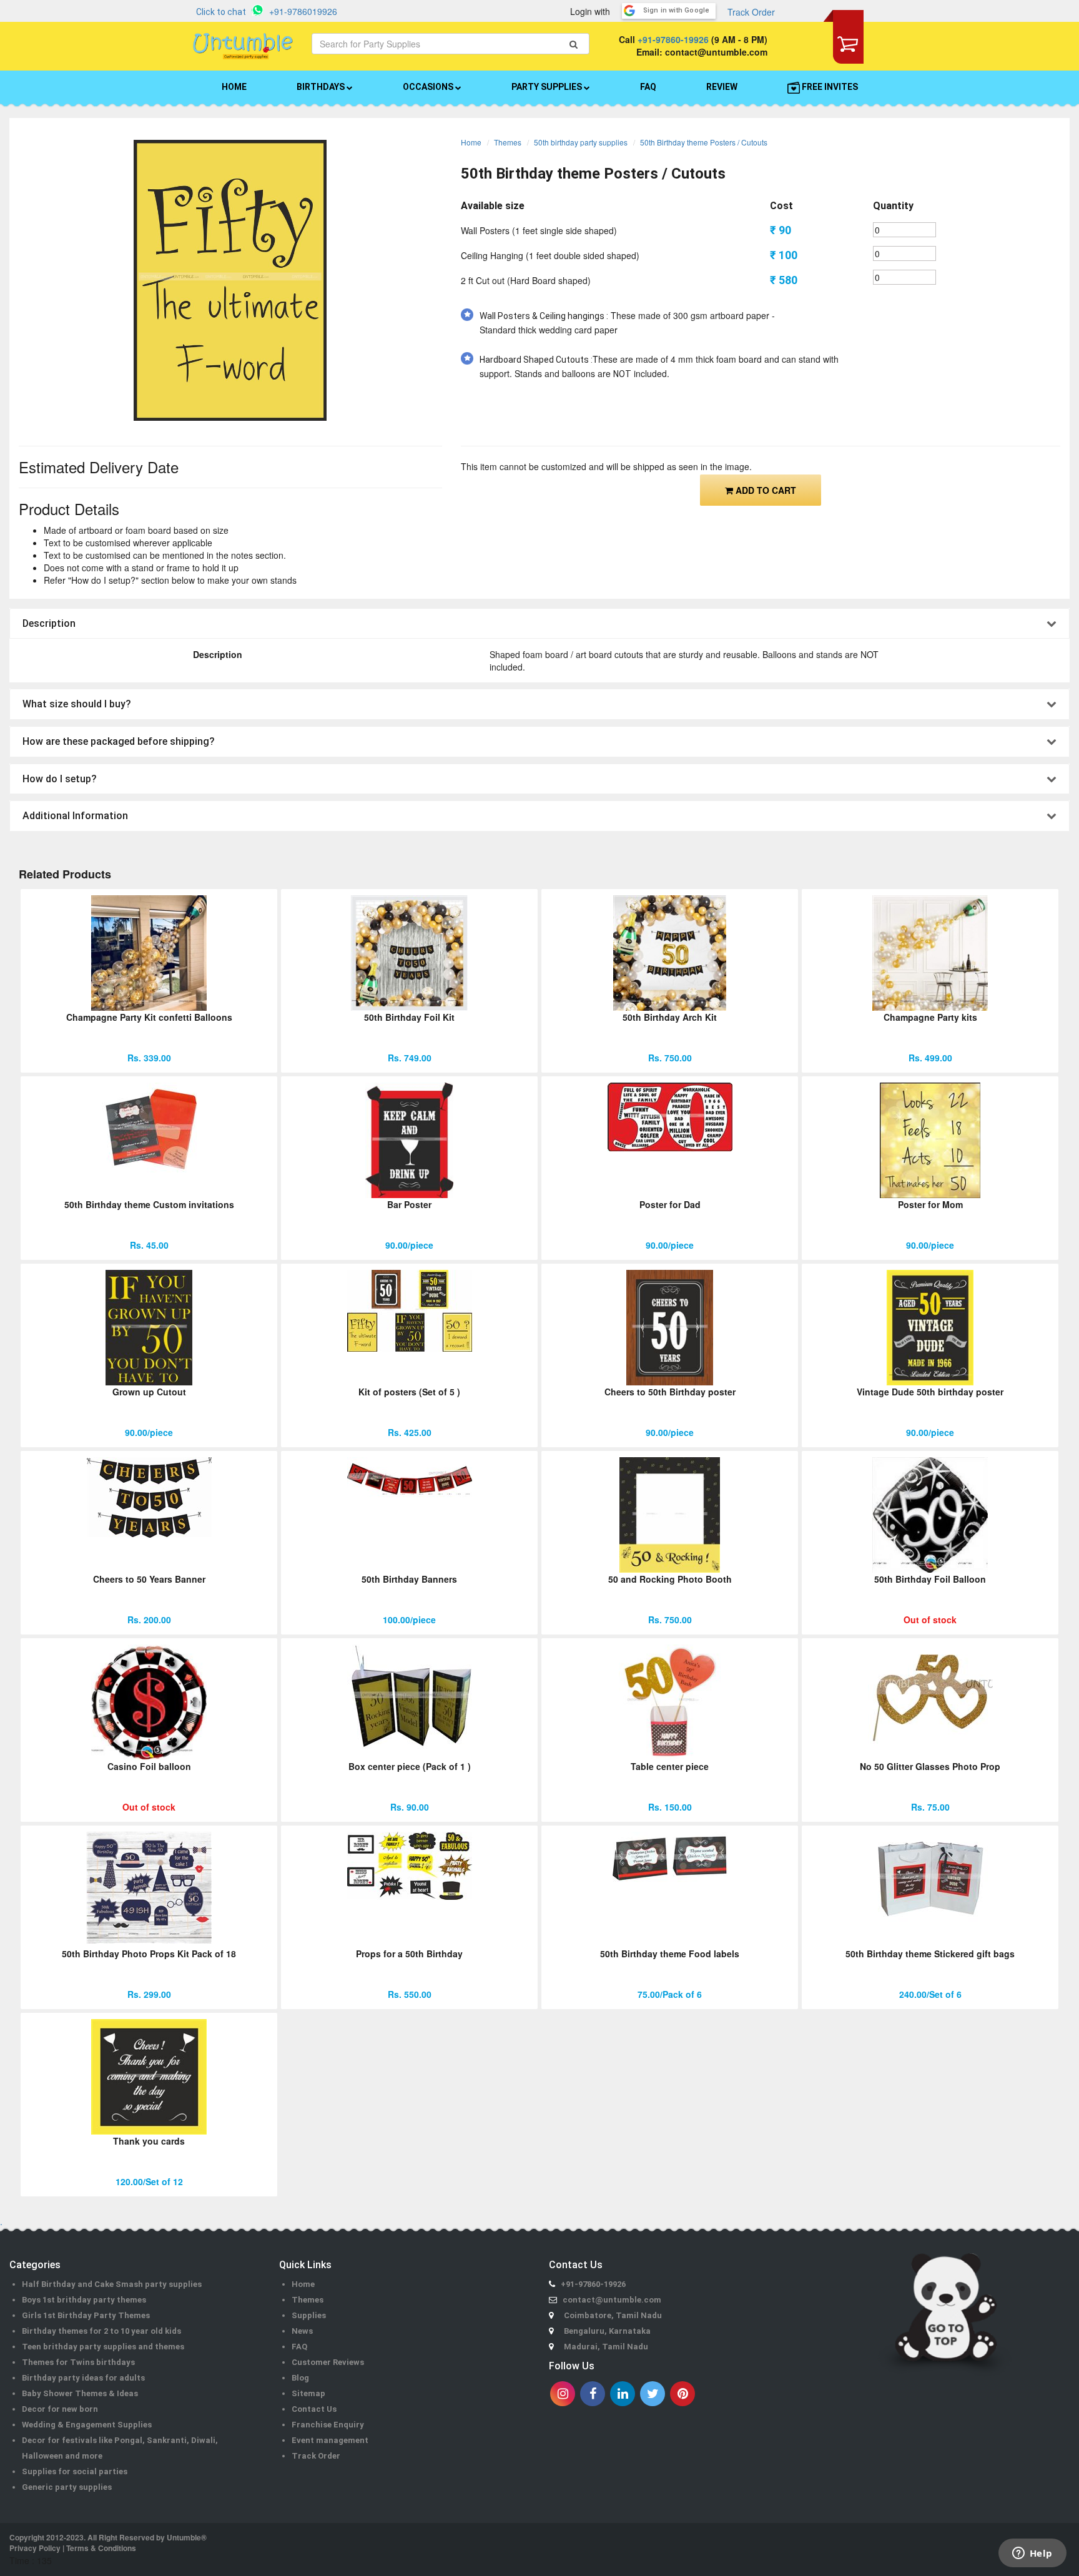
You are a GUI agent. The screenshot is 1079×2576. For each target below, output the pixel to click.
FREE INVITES (829, 87)
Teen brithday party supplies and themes (103, 2347)
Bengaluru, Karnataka (607, 2331)
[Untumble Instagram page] (563, 2394)
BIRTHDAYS (322, 87)
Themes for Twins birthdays (78, 2362)
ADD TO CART (765, 490)
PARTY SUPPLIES (548, 87)
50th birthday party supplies (581, 142)
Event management (330, 2440)
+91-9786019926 (303, 11)
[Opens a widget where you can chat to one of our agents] (1032, 2554)
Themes (508, 142)
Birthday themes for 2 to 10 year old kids (101, 2331)
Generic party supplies (67, 2487)
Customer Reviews (328, 2362)
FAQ (648, 87)
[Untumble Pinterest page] (682, 2394)
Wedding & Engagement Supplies (87, 2425)
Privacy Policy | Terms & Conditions (73, 2548)
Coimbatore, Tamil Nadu (613, 2315)
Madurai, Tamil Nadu (606, 2347)
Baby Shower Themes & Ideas (80, 2393)
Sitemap (308, 2393)
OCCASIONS (429, 87)
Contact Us (314, 2409)
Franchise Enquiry (328, 2425)
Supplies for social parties (75, 2471)
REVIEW (722, 87)
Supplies (309, 2315)
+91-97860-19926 (673, 39)
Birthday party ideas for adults (83, 2378)
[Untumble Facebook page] (593, 2394)
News (302, 2331)
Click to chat (221, 12)
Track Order (751, 12)
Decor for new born (60, 2409)
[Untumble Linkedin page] (623, 2394)
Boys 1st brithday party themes (84, 2300)
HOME (234, 87)
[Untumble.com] (243, 46)
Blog (300, 2378)
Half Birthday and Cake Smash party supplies (112, 2284)
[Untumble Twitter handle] (653, 2394)
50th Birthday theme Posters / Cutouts (704, 142)
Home (471, 142)
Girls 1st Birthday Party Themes (86, 2315)
